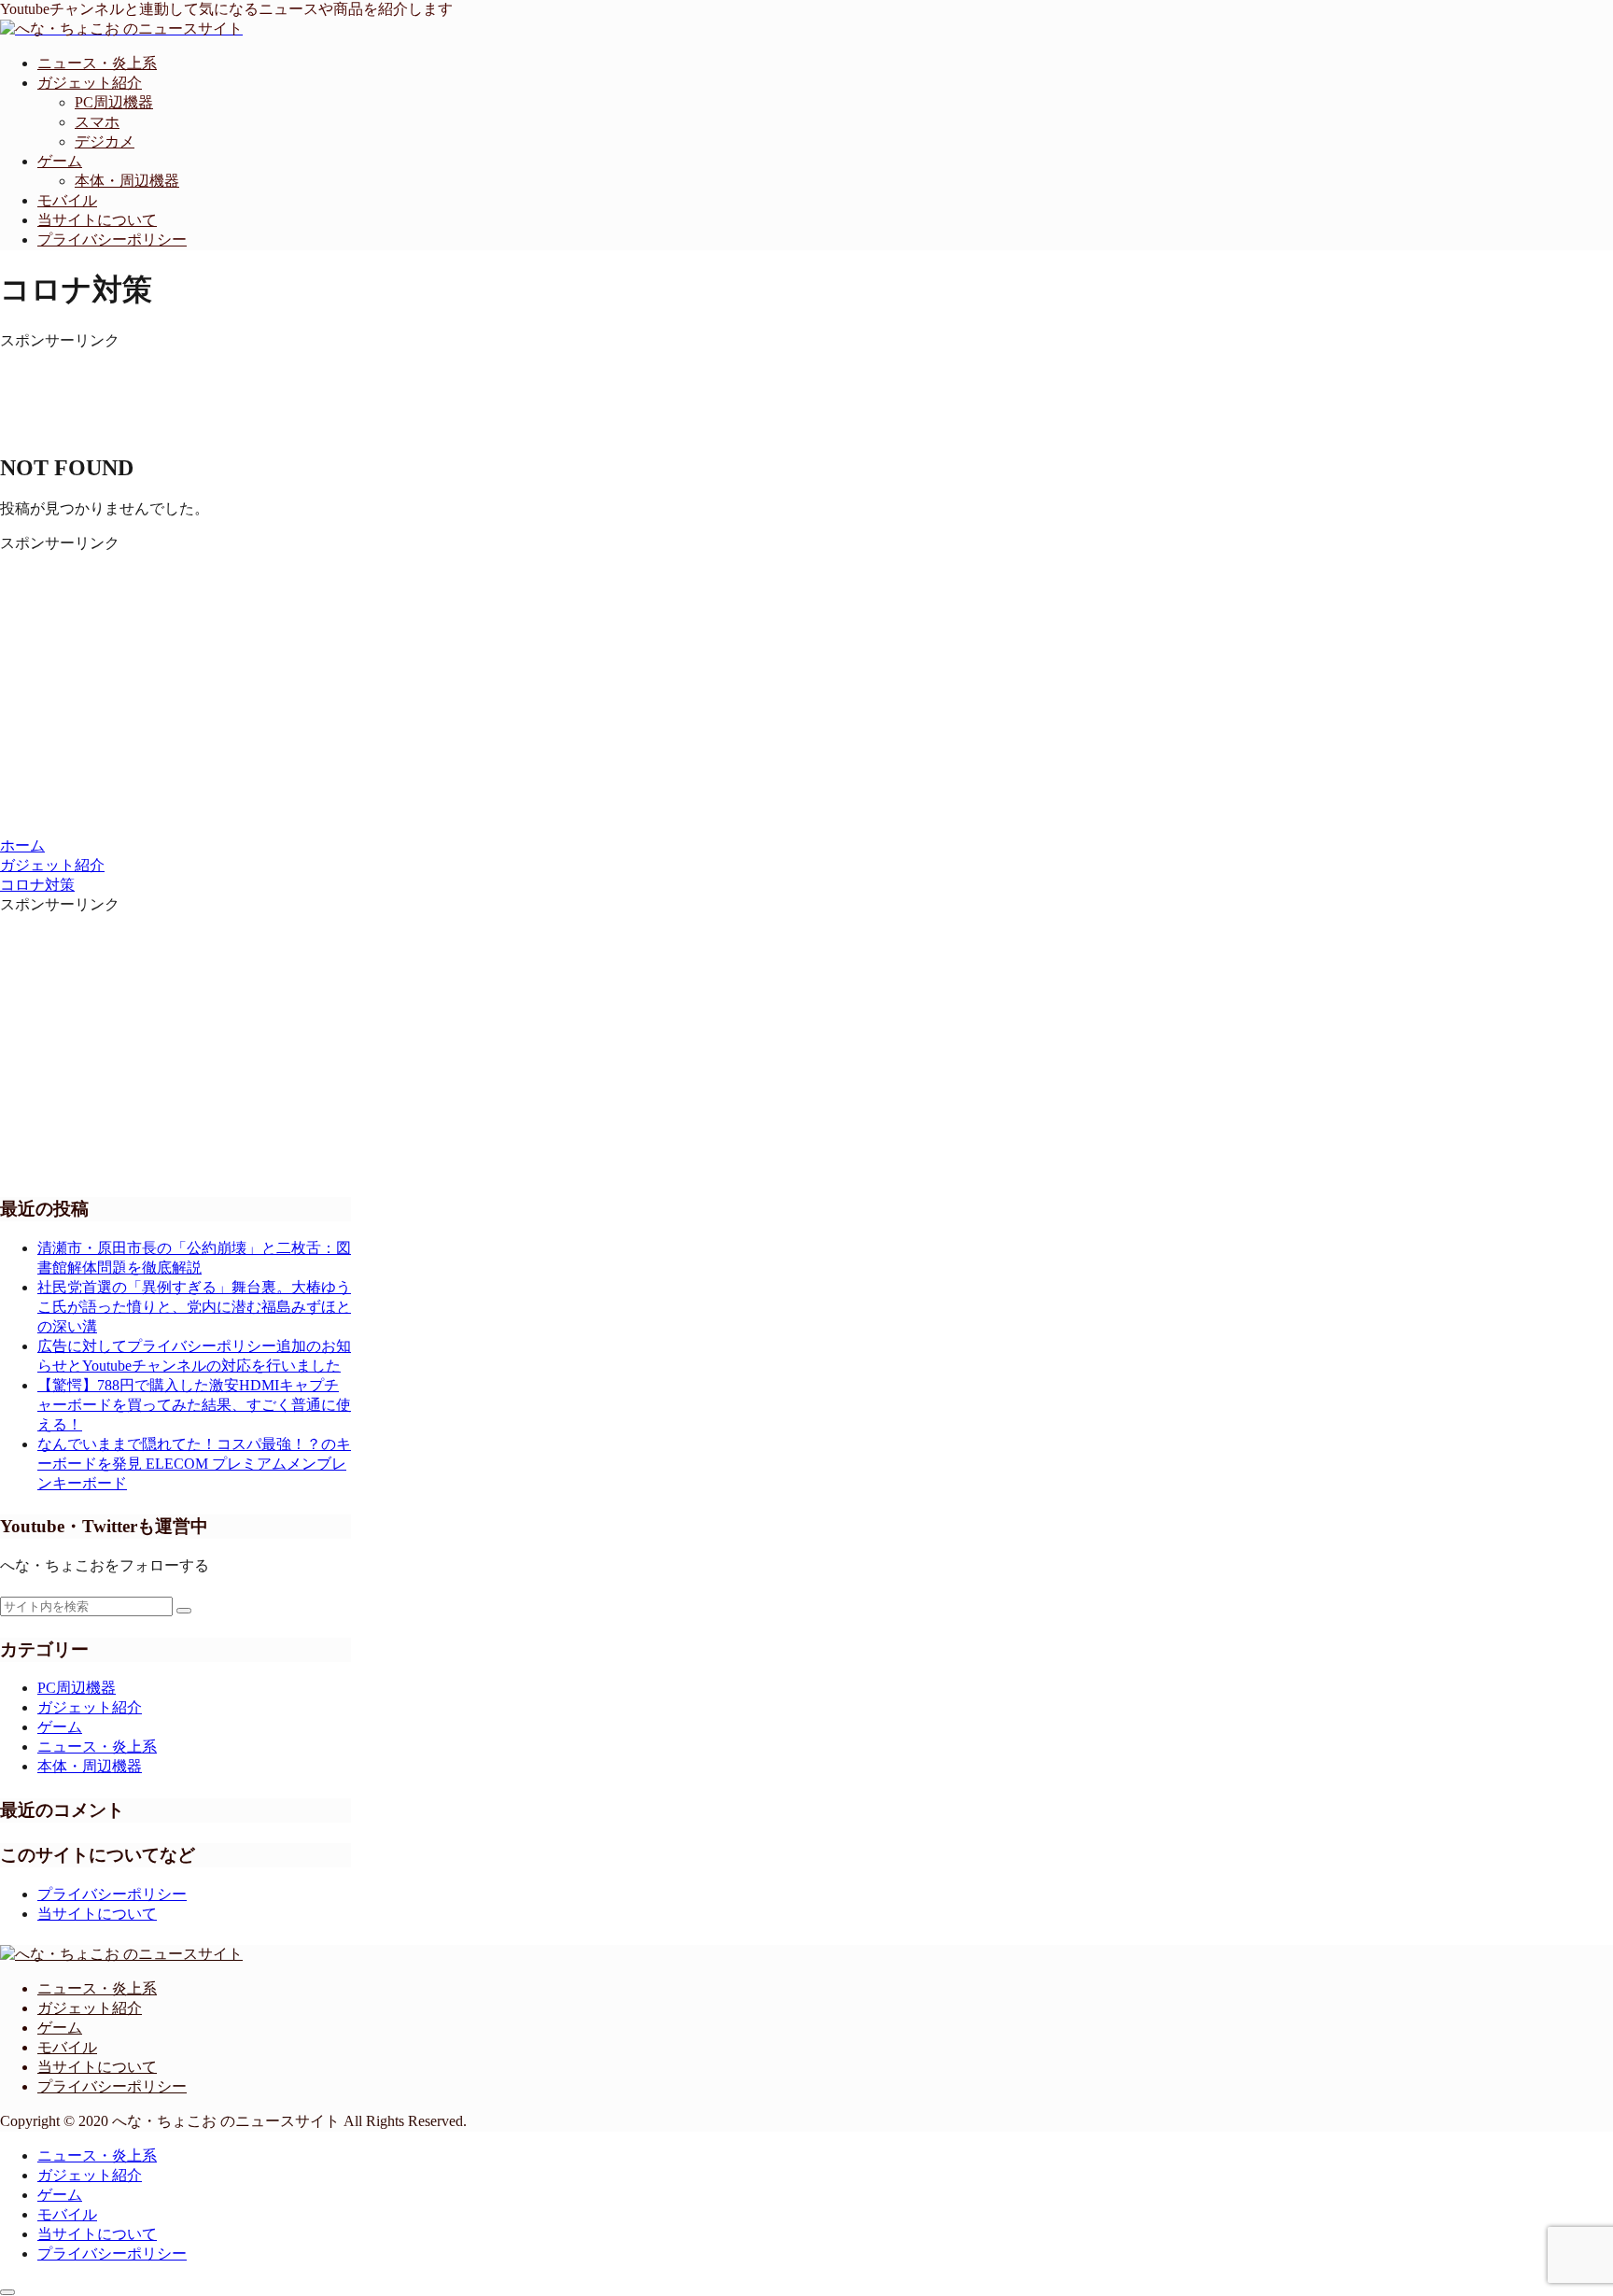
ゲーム (60, 2028)
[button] (184, 1611)
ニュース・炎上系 (97, 1988)
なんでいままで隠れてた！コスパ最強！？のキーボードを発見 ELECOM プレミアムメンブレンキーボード (194, 1464)
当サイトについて (97, 1914)
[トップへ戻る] (7, 2292)
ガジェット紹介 (90, 2008)
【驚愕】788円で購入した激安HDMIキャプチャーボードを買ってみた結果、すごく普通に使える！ (194, 1405)
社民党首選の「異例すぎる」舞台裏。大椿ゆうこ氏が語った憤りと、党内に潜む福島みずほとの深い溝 (194, 1307)
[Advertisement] (401, 393)
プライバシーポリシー (112, 1894)
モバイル (67, 2047)
